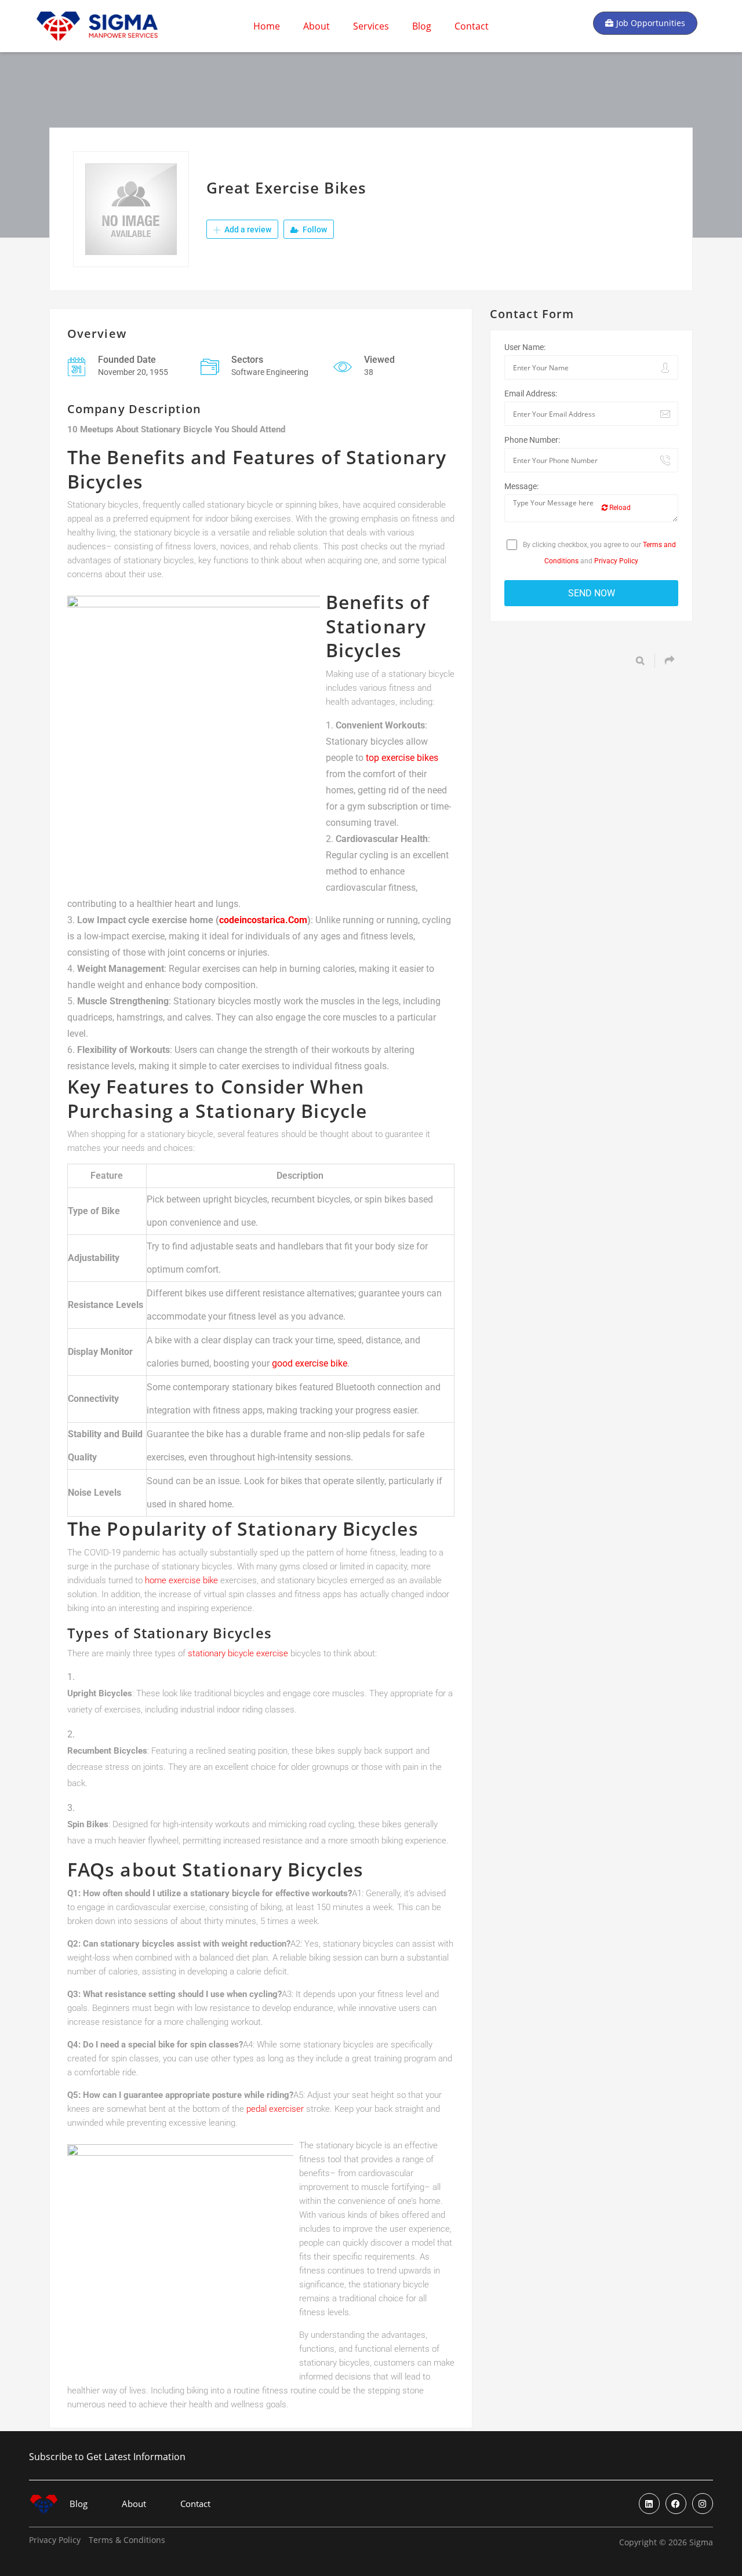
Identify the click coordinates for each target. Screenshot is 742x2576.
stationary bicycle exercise (238, 1653)
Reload (619, 508)
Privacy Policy (616, 561)
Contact (472, 26)
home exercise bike (181, 1580)
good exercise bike (310, 1363)
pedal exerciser (275, 2109)
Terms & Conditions (127, 2540)
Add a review (247, 229)
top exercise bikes (402, 758)
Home (267, 26)
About (317, 26)
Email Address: (531, 393)
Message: (521, 486)
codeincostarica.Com (263, 920)
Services (371, 26)
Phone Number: (532, 440)
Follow (314, 229)
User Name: (525, 347)
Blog (422, 26)
